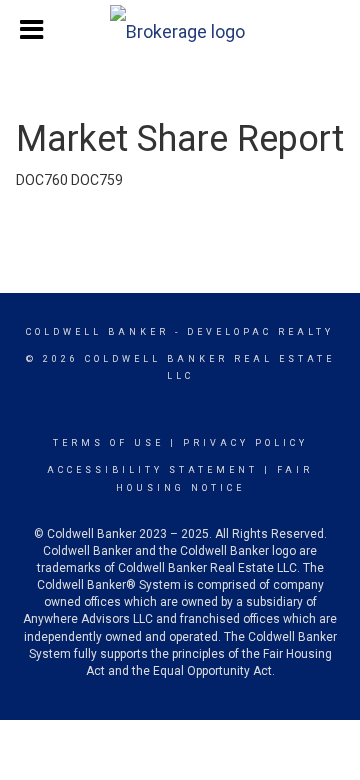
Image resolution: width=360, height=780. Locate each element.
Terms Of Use (108, 443)
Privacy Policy (245, 443)
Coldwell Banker (97, 332)
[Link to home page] (180, 27)
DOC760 (42, 180)
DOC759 (97, 180)
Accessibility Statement (152, 470)
